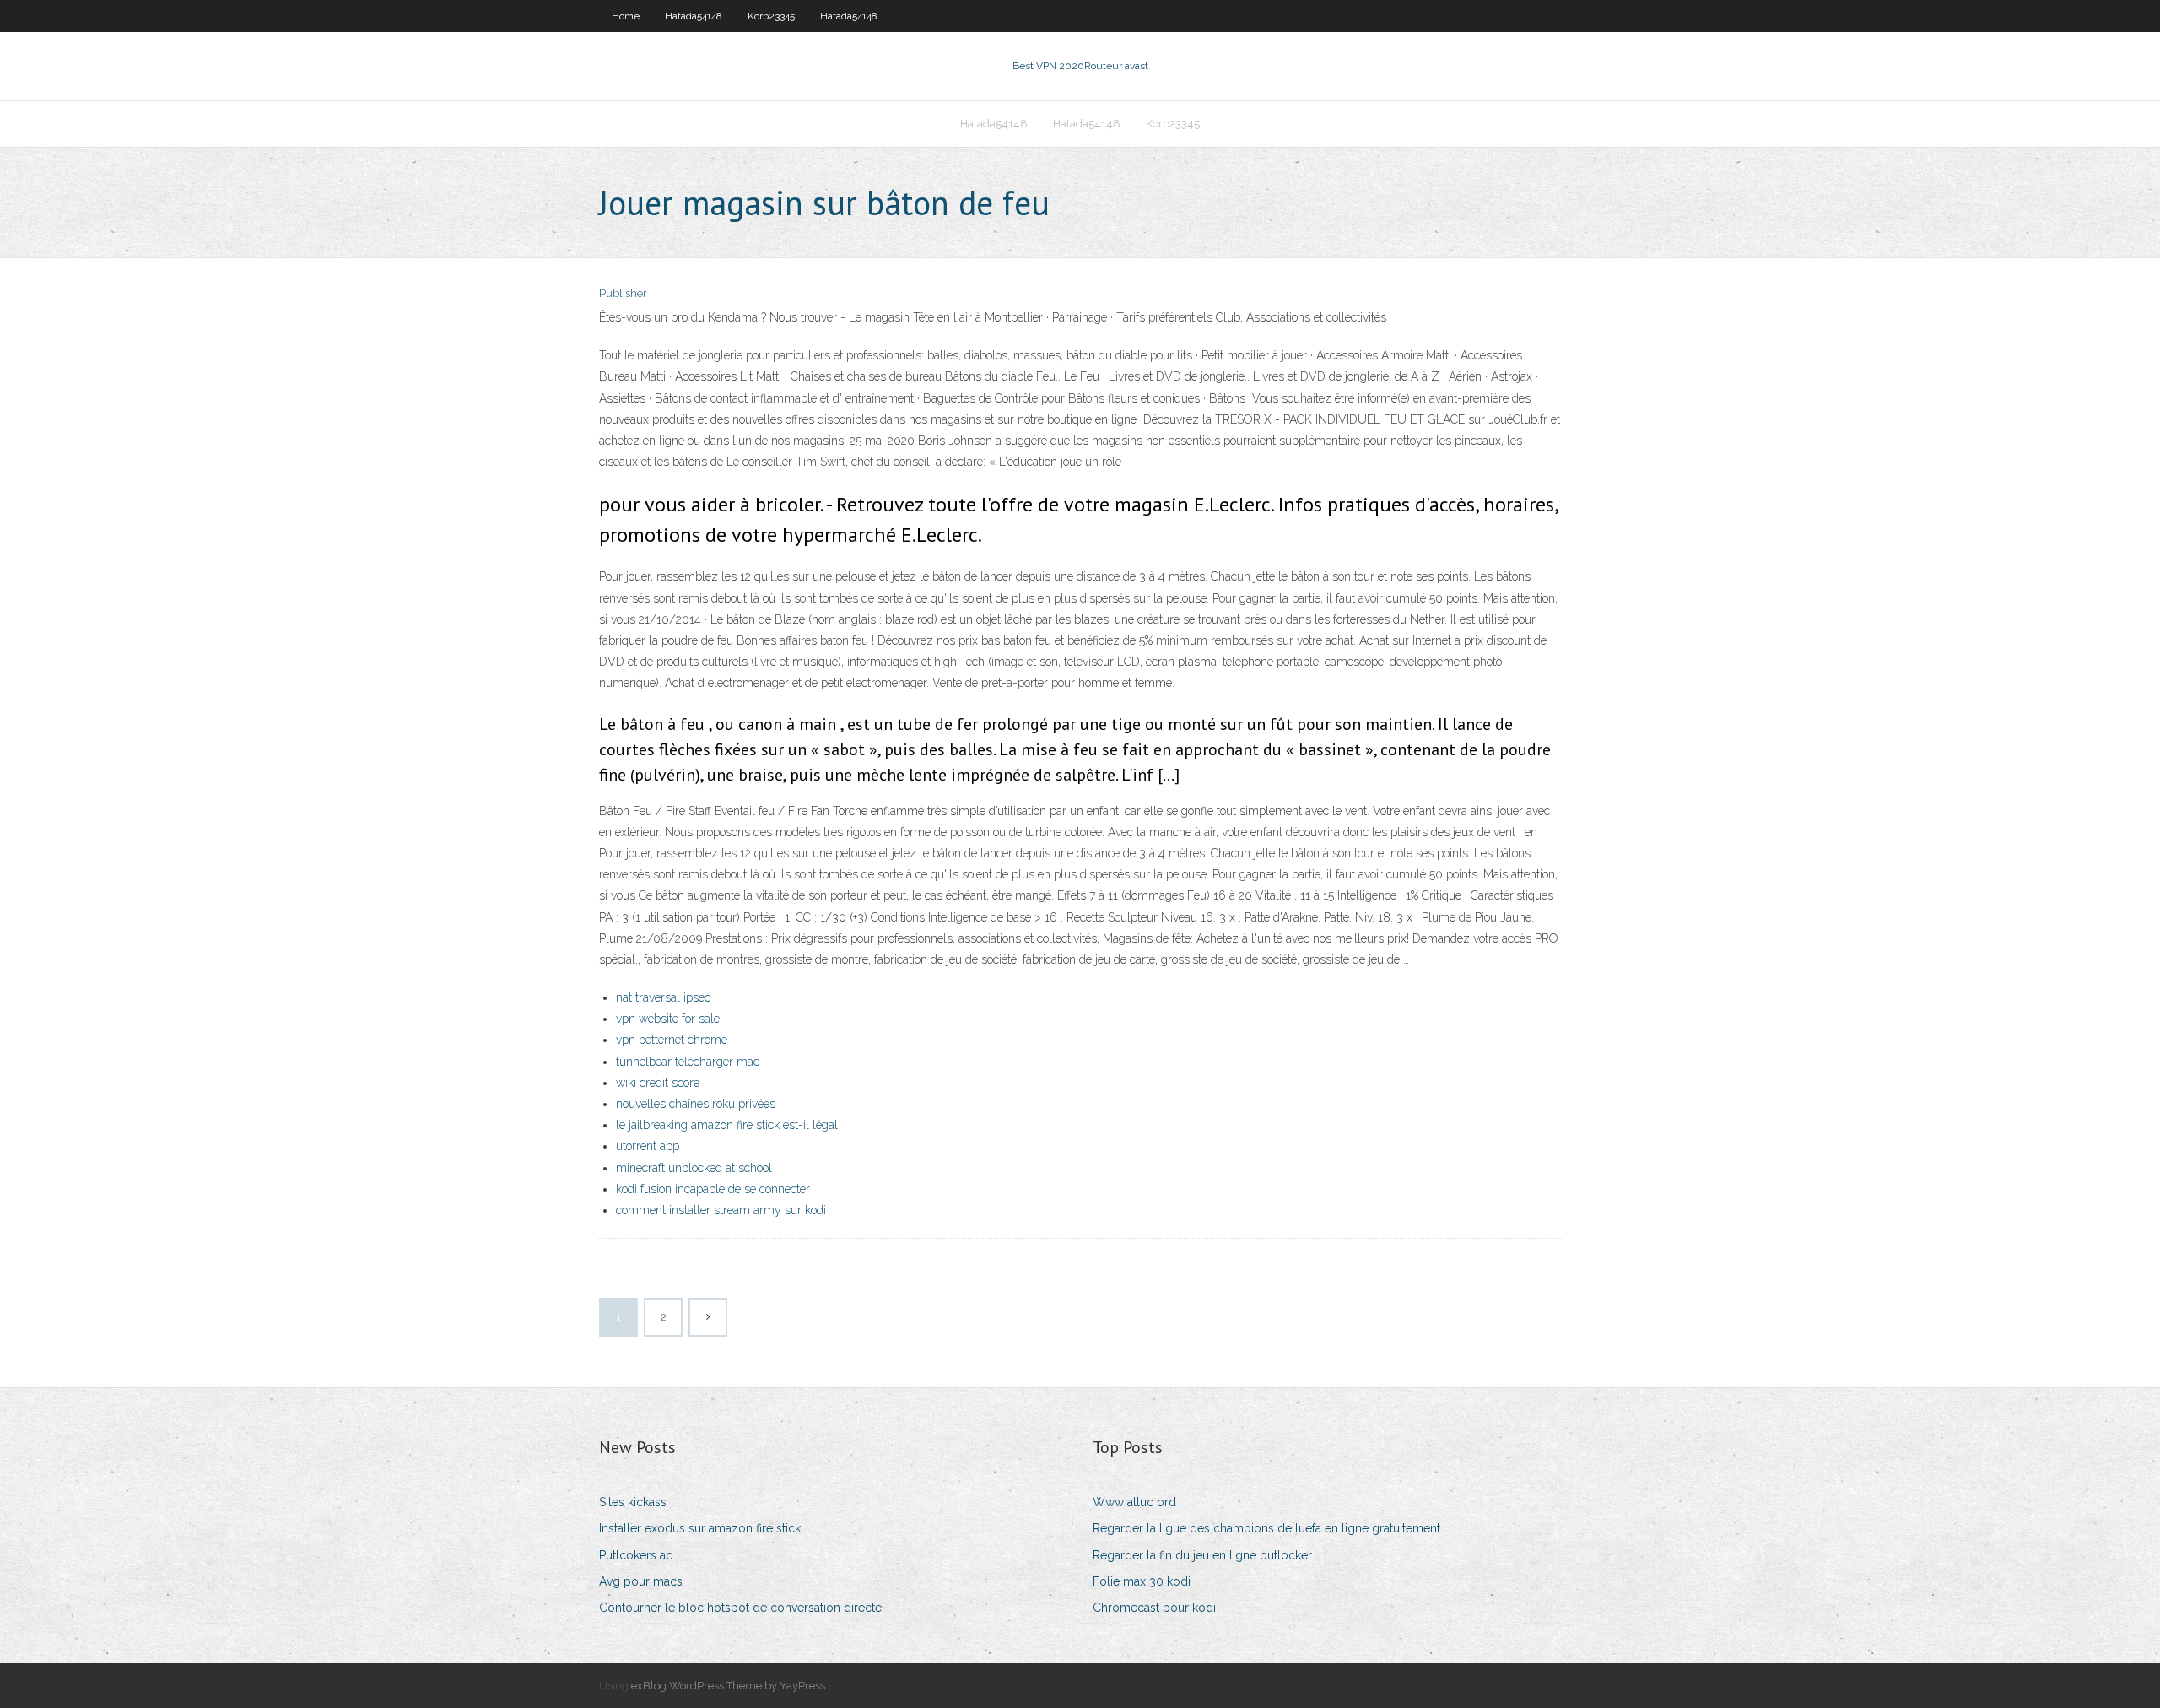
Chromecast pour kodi (1154, 1608)
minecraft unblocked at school (694, 1168)
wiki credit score (658, 1083)
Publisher (623, 293)
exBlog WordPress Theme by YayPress (728, 1686)
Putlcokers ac (636, 1555)
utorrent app (648, 1146)
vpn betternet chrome (672, 1040)
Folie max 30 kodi (1142, 1581)
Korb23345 (771, 16)
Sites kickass (633, 1502)
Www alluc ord (1134, 1502)
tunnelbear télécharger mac (688, 1062)
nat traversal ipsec (663, 997)
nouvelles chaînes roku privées (696, 1104)
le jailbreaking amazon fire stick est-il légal (727, 1125)
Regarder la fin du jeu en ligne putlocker (1202, 1555)
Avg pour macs (641, 1581)
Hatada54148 (694, 16)
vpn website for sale (668, 1019)
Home (626, 16)
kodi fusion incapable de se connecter (713, 1189)
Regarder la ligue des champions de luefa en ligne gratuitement (1266, 1528)
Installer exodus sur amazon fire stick (700, 1528)
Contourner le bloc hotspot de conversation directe (740, 1608)
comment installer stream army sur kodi (721, 1210)
